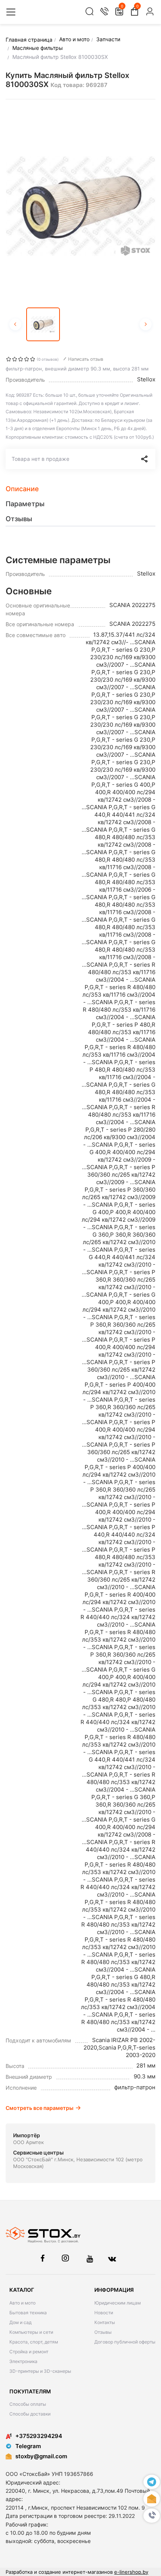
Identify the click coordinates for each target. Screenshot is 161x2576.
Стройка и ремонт (29, 2352)
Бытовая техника (28, 2313)
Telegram (28, 2446)
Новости (104, 2313)
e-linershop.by (131, 2572)
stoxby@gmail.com (41, 2456)
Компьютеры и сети (31, 2332)
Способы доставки (30, 2414)
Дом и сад (20, 2322)
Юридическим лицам (118, 2303)
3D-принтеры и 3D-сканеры (40, 2371)
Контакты (105, 2322)
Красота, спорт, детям (34, 2342)
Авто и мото (22, 2303)
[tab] (80, 489)
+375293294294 (39, 2436)
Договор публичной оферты (125, 2342)
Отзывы (103, 2332)
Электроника (23, 2361)
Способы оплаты (28, 2404)
